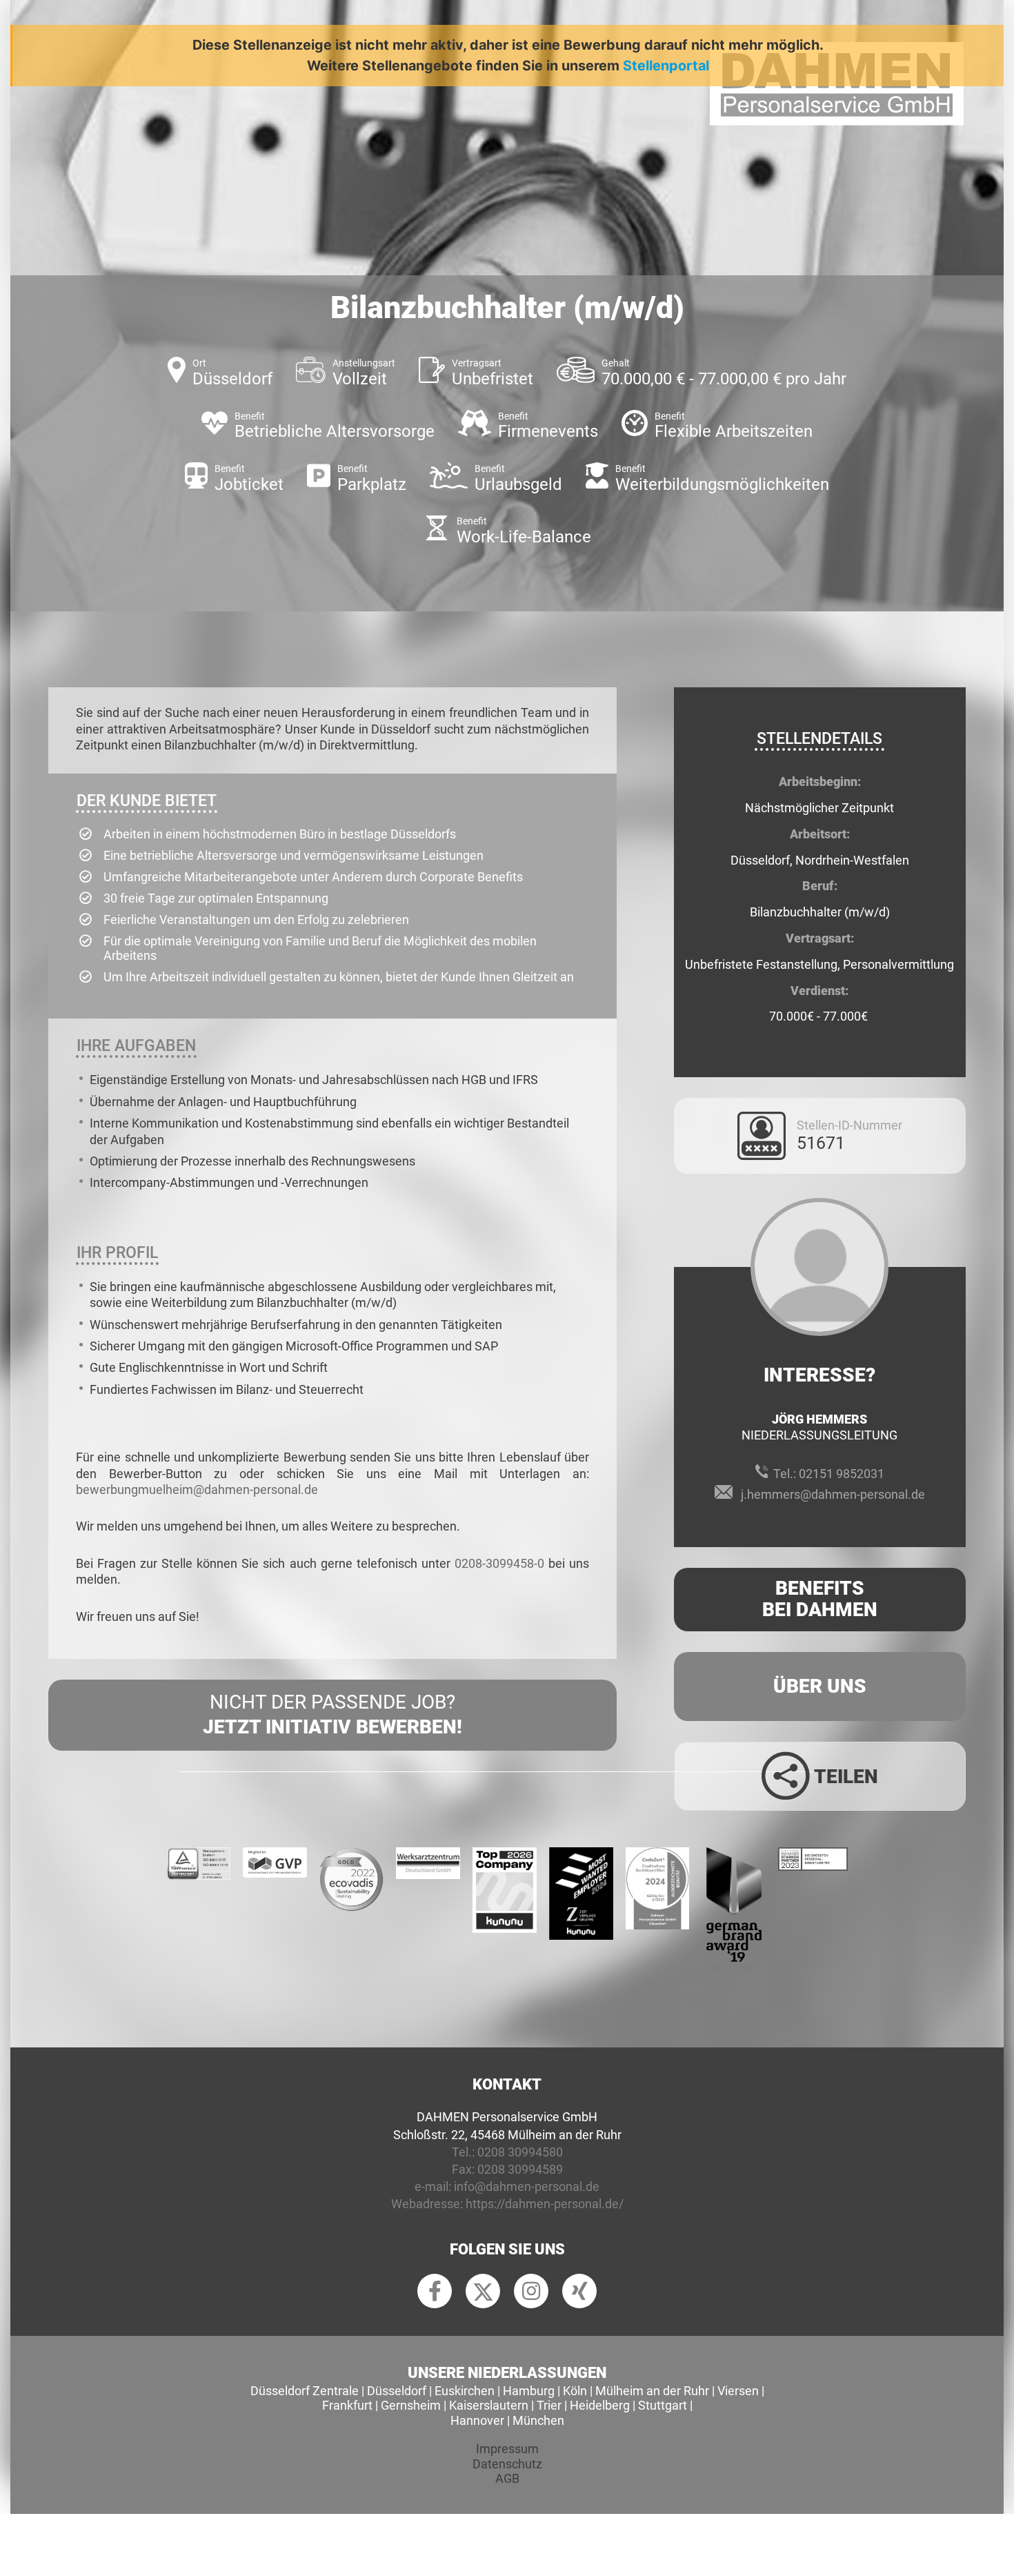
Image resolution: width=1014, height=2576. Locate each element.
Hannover (477, 2420)
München (538, 2420)
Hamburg (529, 2391)
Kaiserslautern (489, 2405)
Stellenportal (666, 66)
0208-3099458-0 (499, 1563)
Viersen (738, 2391)
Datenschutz (507, 2464)
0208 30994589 (520, 2169)
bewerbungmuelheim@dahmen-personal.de (197, 1489)
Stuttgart (663, 2405)
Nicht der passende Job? (332, 1714)
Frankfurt (347, 2405)
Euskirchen (465, 2391)
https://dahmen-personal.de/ (545, 2204)
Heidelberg (600, 2405)
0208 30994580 (520, 2152)
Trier (549, 2405)
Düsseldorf (397, 2391)
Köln (575, 2391)
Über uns (820, 1686)
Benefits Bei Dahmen (820, 1599)
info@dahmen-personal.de (527, 2186)
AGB (507, 2478)
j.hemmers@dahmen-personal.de (833, 1494)
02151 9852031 (842, 1474)
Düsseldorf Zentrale (305, 2391)
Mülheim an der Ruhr (652, 2391)
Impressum (507, 2449)
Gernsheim (411, 2405)
